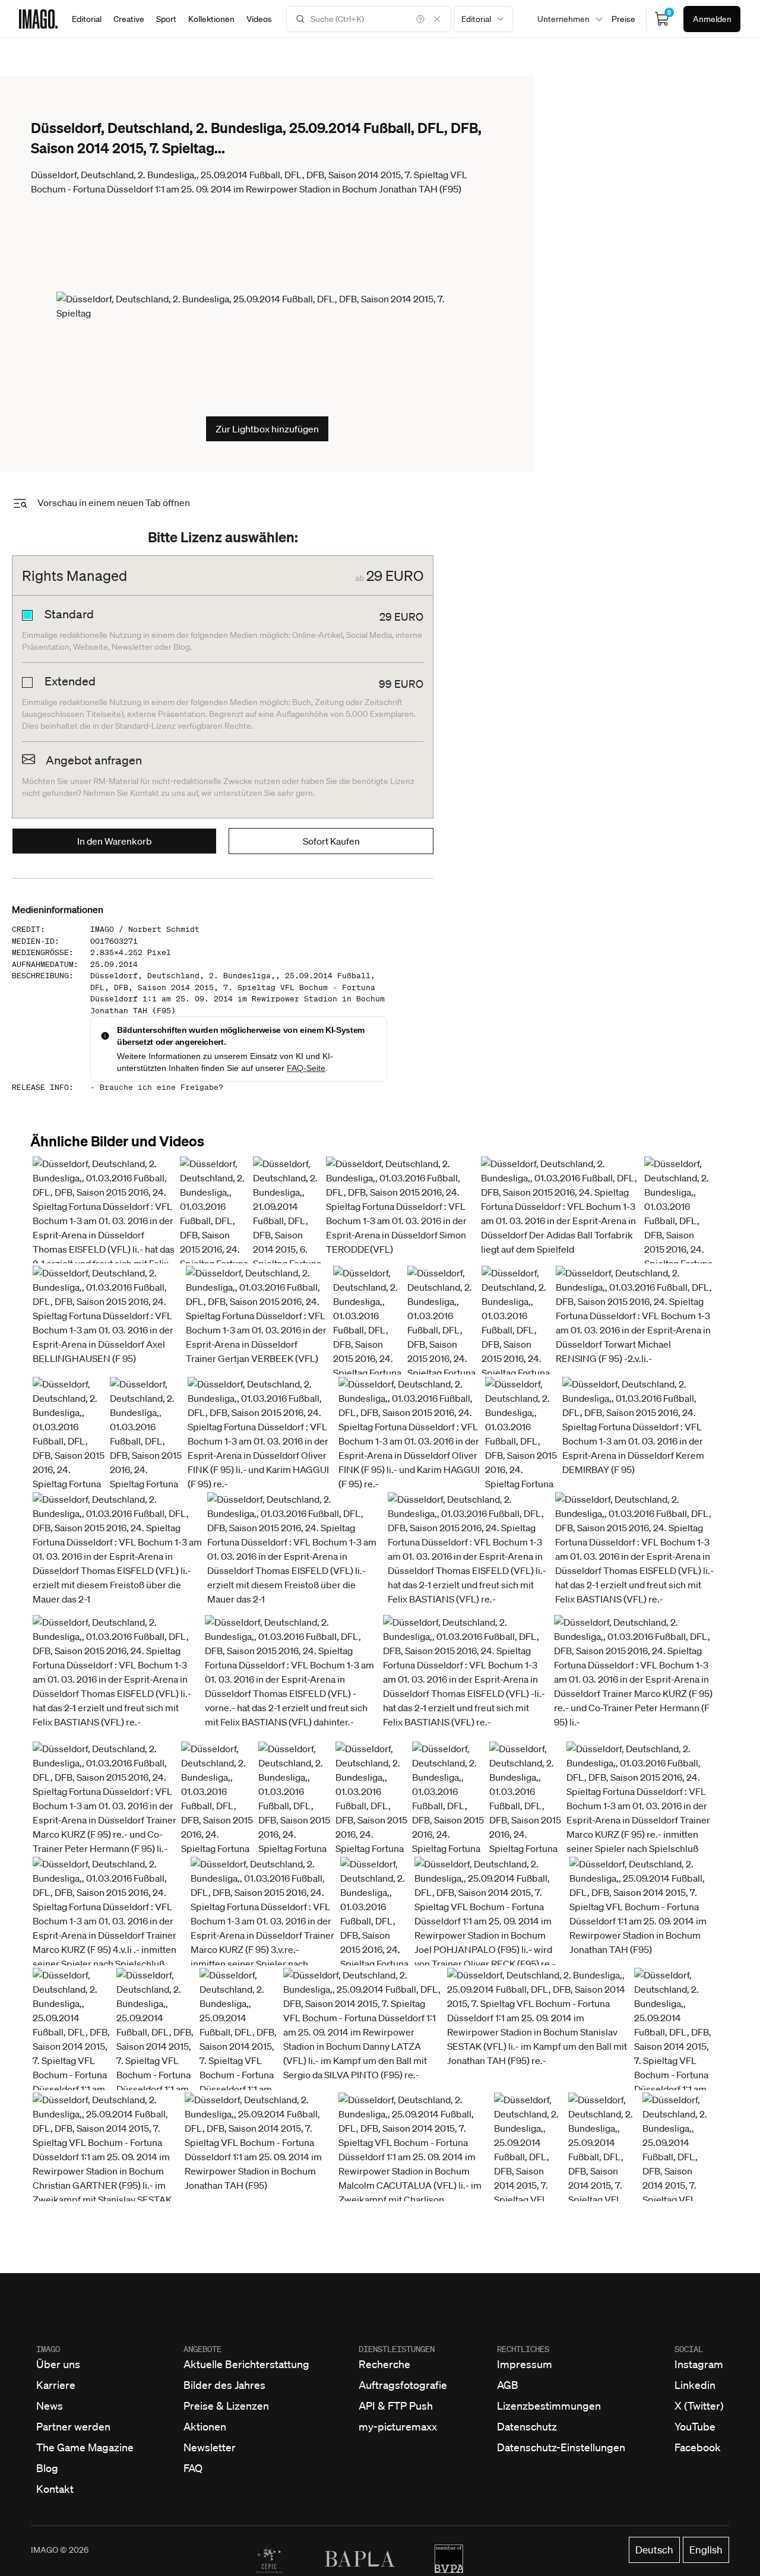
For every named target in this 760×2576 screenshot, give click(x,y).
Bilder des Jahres (224, 2385)
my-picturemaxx (398, 2426)
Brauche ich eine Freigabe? (161, 1087)
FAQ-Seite (306, 1068)
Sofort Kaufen (331, 841)
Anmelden (712, 19)
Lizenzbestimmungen (549, 2406)
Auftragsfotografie (403, 2385)
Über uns (58, 2364)
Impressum (525, 2364)
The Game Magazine (85, 2447)
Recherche (384, 2364)
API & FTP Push (396, 2406)
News (50, 2406)
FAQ (193, 2468)
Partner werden (73, 2426)
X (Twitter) (699, 2406)
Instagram (699, 2364)
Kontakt (55, 2489)
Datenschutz (527, 2426)
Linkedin (695, 2385)
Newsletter (210, 2447)
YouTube (695, 2426)
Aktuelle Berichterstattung (246, 2364)
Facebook (698, 2447)
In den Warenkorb (115, 841)
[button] (104, 1221)
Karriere (56, 2385)
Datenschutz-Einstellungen (561, 2447)
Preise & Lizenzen (226, 2406)
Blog (47, 2468)
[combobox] (483, 19)
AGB (508, 2385)
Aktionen (205, 2426)
